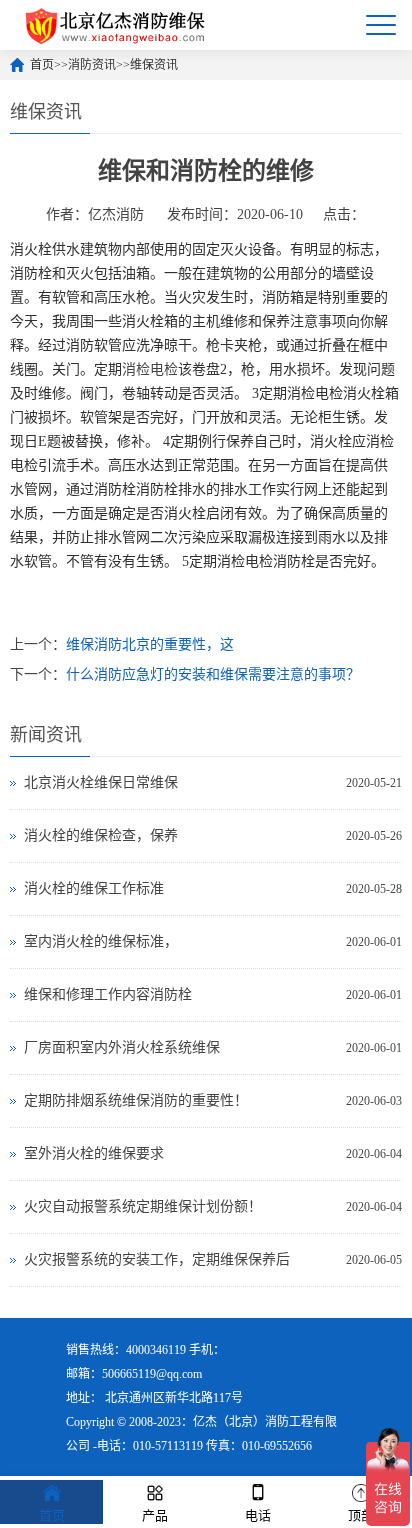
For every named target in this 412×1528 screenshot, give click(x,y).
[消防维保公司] (116, 25)
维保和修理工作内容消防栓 (108, 994)
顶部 (361, 1515)
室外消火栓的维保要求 (94, 1153)
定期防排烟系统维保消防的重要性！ (136, 1100)
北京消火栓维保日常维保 (101, 782)
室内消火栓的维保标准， (101, 941)
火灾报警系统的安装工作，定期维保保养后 (157, 1259)
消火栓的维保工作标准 (94, 888)
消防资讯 (92, 65)
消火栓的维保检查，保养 (101, 835)
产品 (155, 1515)
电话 (258, 1515)
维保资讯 (154, 65)
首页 (42, 65)
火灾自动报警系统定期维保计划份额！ (143, 1206)
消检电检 (150, 369)
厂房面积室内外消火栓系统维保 (122, 1047)
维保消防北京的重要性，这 (150, 644)
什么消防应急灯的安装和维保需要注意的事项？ (213, 674)
